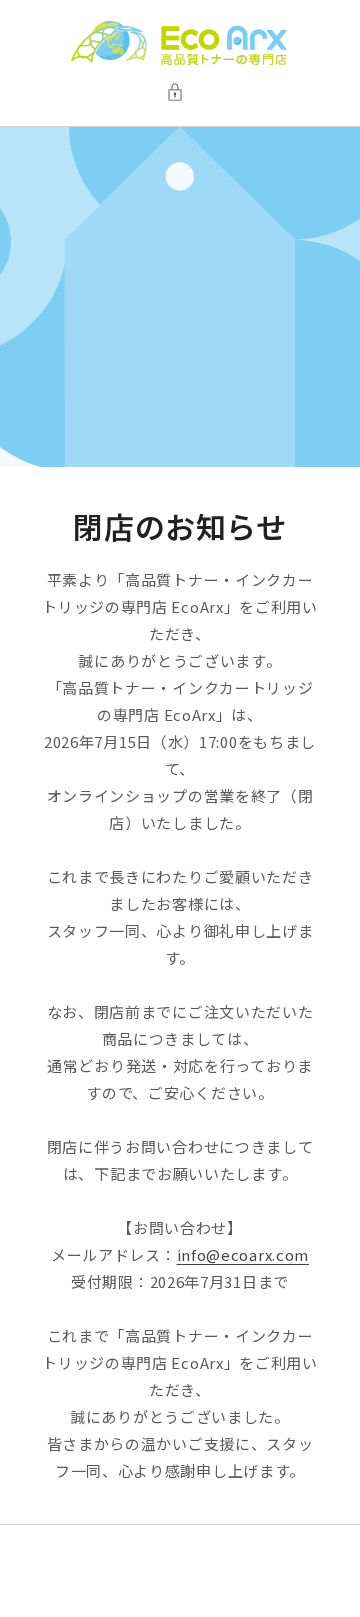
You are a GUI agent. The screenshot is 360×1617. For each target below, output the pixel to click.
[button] (180, 92)
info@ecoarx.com (243, 1254)
